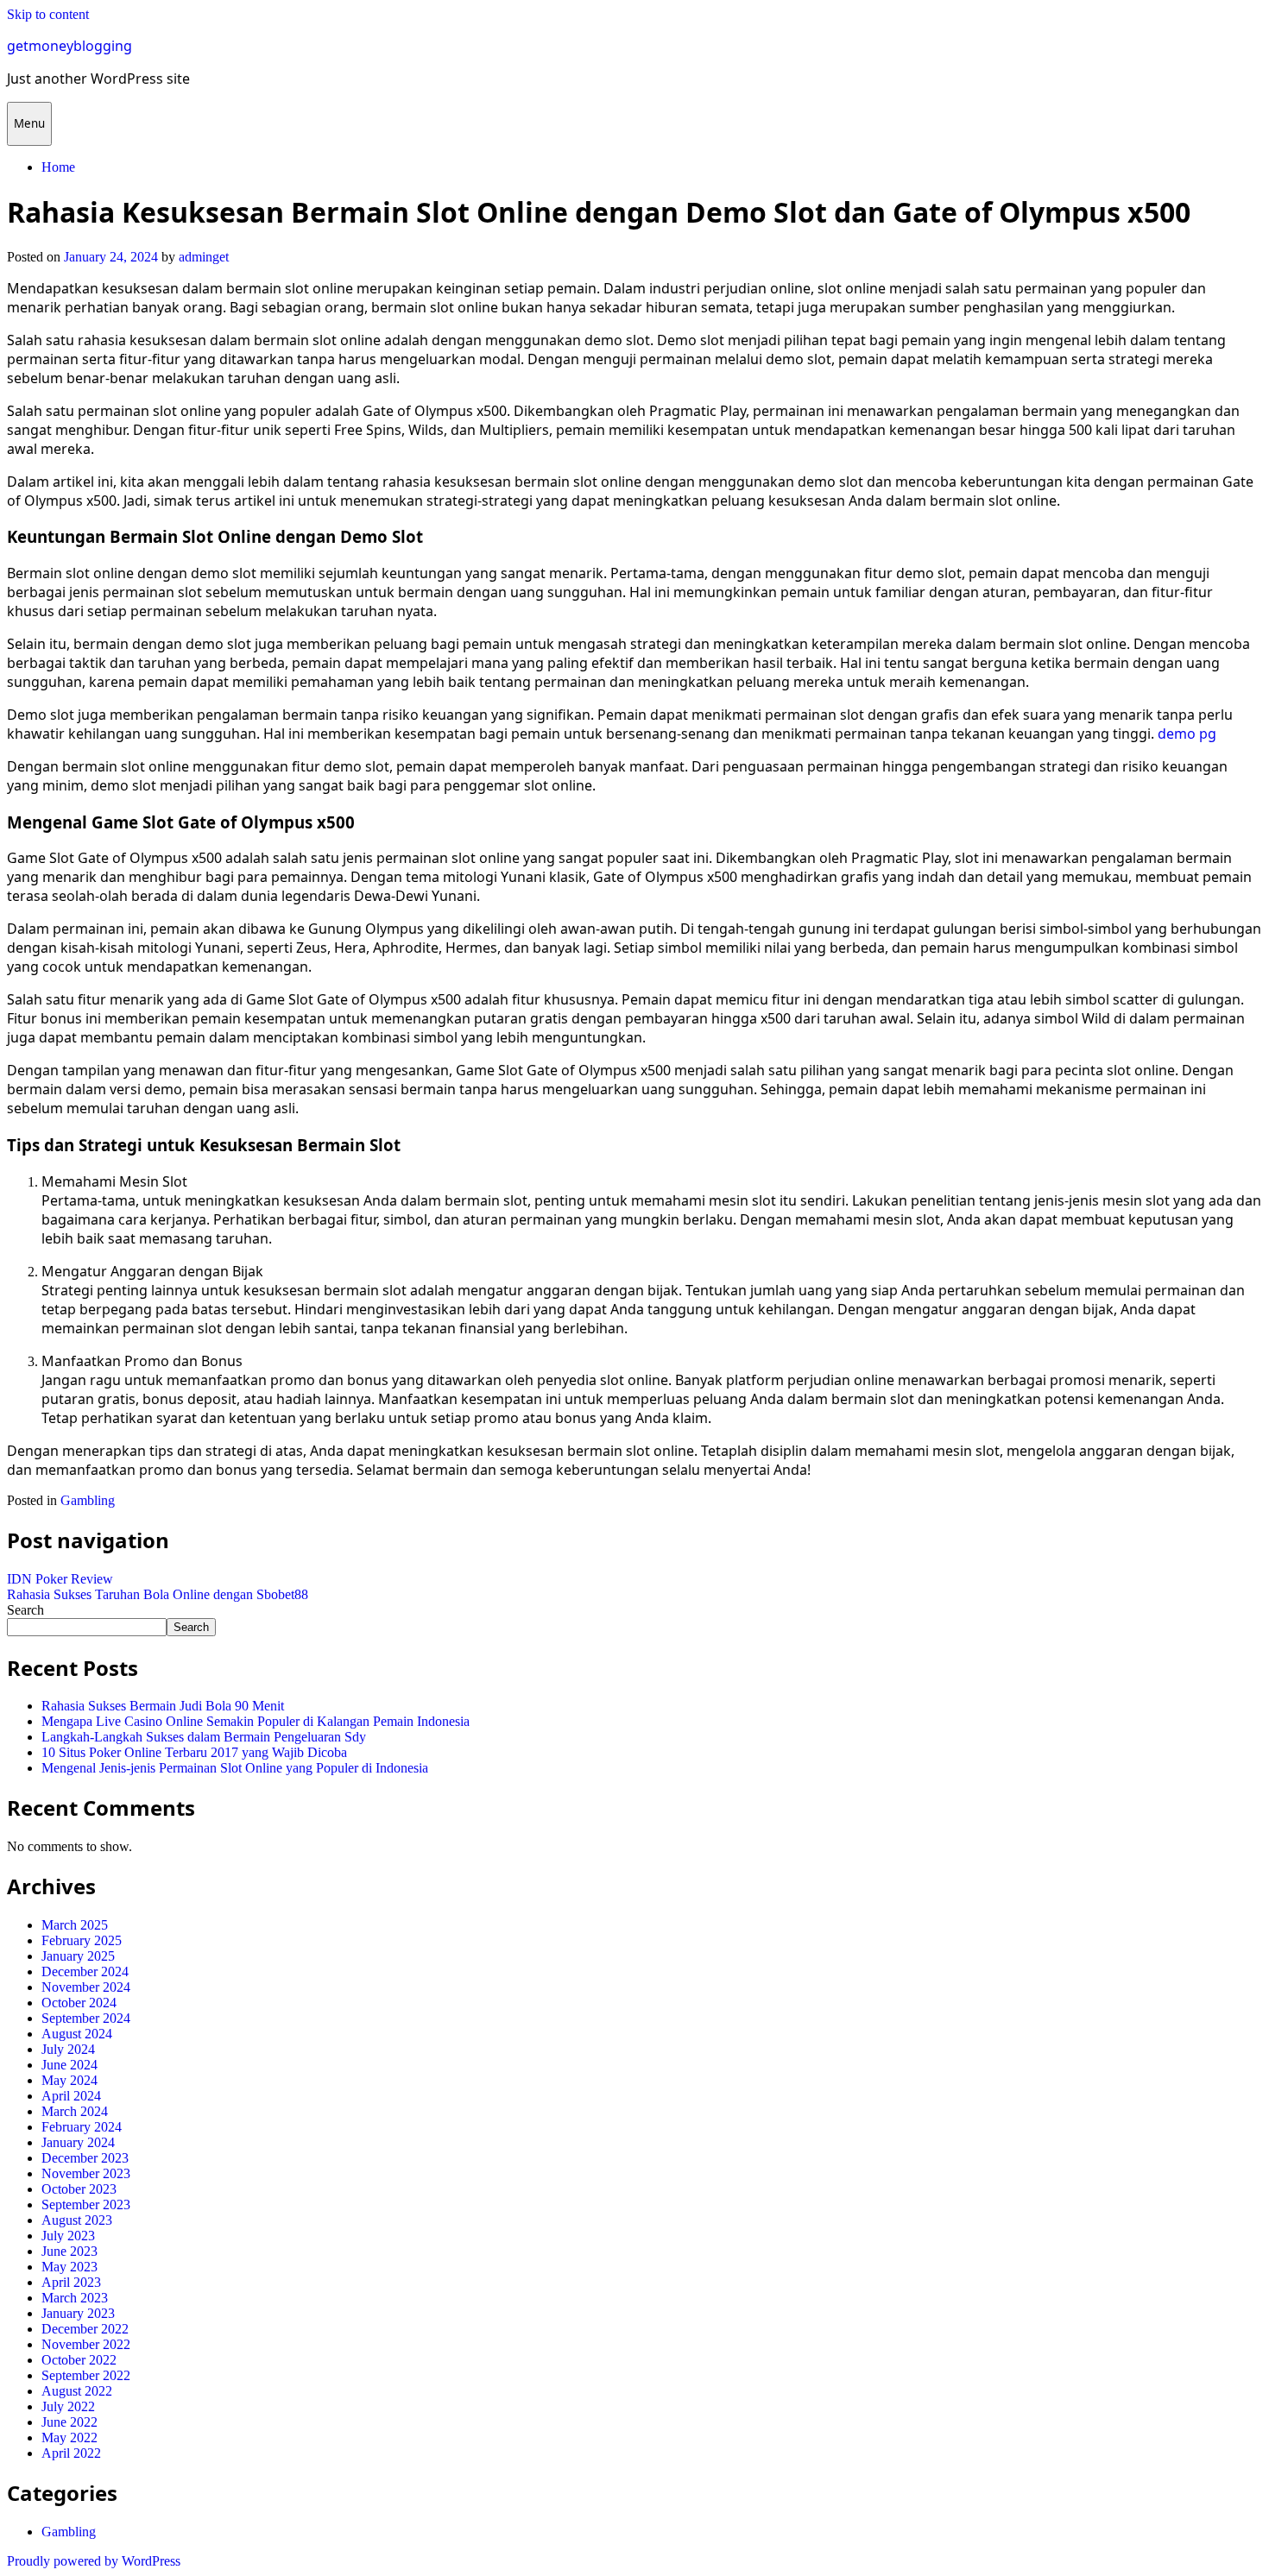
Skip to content (48, 14)
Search (25, 1610)
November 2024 (86, 1987)
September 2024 (86, 2018)
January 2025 (78, 1956)
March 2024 (75, 2111)
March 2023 (75, 2298)
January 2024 (78, 2142)
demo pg (1187, 734)
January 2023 (78, 2313)
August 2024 (77, 2034)
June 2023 (69, 2251)
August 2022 (77, 2391)
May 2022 (69, 2437)
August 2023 (77, 2220)
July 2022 (68, 2406)
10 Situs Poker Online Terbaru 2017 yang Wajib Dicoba (194, 1752)
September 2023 (86, 2204)
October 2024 (79, 2003)
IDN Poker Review (60, 1579)
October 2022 (79, 2360)
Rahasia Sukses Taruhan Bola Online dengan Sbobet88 (158, 1594)
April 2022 (71, 2453)
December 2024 (85, 1971)
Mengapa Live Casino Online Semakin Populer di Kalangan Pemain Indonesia (256, 1721)
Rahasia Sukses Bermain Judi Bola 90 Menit (163, 1706)
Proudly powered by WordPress (94, 2561)
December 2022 (85, 2329)
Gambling (88, 1500)
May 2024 (69, 2080)
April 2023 (71, 2282)
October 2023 (79, 2189)
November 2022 (86, 2344)
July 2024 (68, 2049)
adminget (204, 257)
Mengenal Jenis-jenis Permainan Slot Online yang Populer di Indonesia (235, 1768)
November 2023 (86, 2173)
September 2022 (86, 2375)
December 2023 (85, 2158)
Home (58, 167)
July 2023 (68, 2236)
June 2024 (69, 2065)
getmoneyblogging (69, 46)
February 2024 (82, 2127)
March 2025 (75, 1925)
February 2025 (82, 1940)
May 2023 (69, 2267)
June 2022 (69, 2422)
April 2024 (71, 2096)
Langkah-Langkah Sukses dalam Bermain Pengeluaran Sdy (204, 1737)
